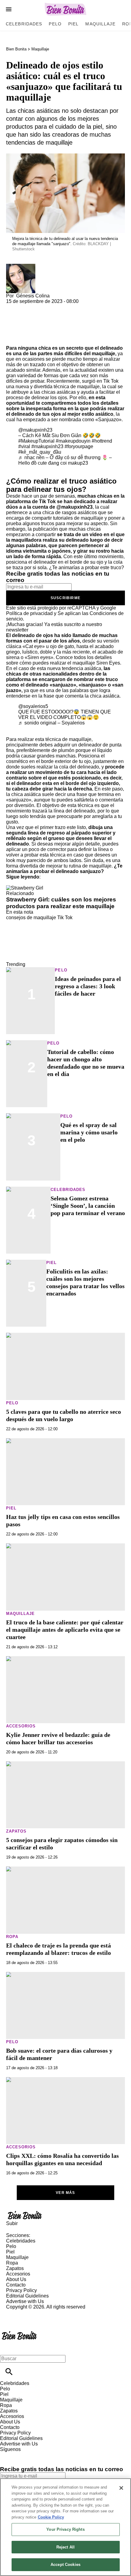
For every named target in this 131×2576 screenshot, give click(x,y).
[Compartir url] (13, 339)
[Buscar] (9, 2372)
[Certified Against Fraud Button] (28, 2312)
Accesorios (21, 1726)
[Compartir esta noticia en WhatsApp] (14, 307)
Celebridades (24, 24)
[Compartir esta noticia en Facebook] (28, 307)
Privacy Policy (21, 2290)
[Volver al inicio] (19, 2332)
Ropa (12, 1937)
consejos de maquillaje (31, 918)
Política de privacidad (29, 613)
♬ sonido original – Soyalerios (51, 723)
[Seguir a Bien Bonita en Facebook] (7, 2455)
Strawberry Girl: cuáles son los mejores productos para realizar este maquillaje (61, 903)
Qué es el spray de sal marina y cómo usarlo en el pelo (89, 1132)
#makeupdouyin (73, 441)
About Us (16, 2279)
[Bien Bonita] (66, 9)
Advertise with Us (25, 2301)
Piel (73, 24)
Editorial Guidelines (27, 2296)
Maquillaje (100, 24)
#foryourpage (79, 446)
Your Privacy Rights (65, 2529)
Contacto (16, 2285)
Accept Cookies (65, 2565)
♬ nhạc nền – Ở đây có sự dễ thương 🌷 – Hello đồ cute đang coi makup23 (65, 460)
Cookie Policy (51, 2517)
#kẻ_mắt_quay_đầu (40, 452)
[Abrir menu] (9, 9)
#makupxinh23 (47, 446)
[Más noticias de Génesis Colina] (21, 266)
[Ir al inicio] (65, 2215)
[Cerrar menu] (7, 2348)
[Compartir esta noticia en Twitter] (43, 307)
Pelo (55, 24)
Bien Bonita (16, 49)
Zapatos (16, 1831)
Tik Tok (65, 918)
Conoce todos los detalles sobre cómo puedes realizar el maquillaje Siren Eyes (63, 660)
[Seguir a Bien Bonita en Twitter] (22, 2455)
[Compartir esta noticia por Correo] (58, 307)
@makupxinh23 (35, 430)
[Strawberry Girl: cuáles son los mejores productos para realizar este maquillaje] (25, 888)
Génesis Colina (33, 296)
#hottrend (102, 441)
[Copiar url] (20, 325)
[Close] (121, 2488)
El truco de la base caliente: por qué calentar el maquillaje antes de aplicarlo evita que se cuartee (65, 1630)
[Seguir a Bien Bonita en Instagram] (37, 2455)
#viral (24, 446)
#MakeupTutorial (36, 441)
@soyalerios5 (33, 706)
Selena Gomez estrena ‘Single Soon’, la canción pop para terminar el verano (88, 1206)
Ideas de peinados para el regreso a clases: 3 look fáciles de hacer (88, 986)
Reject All (65, 2547)
